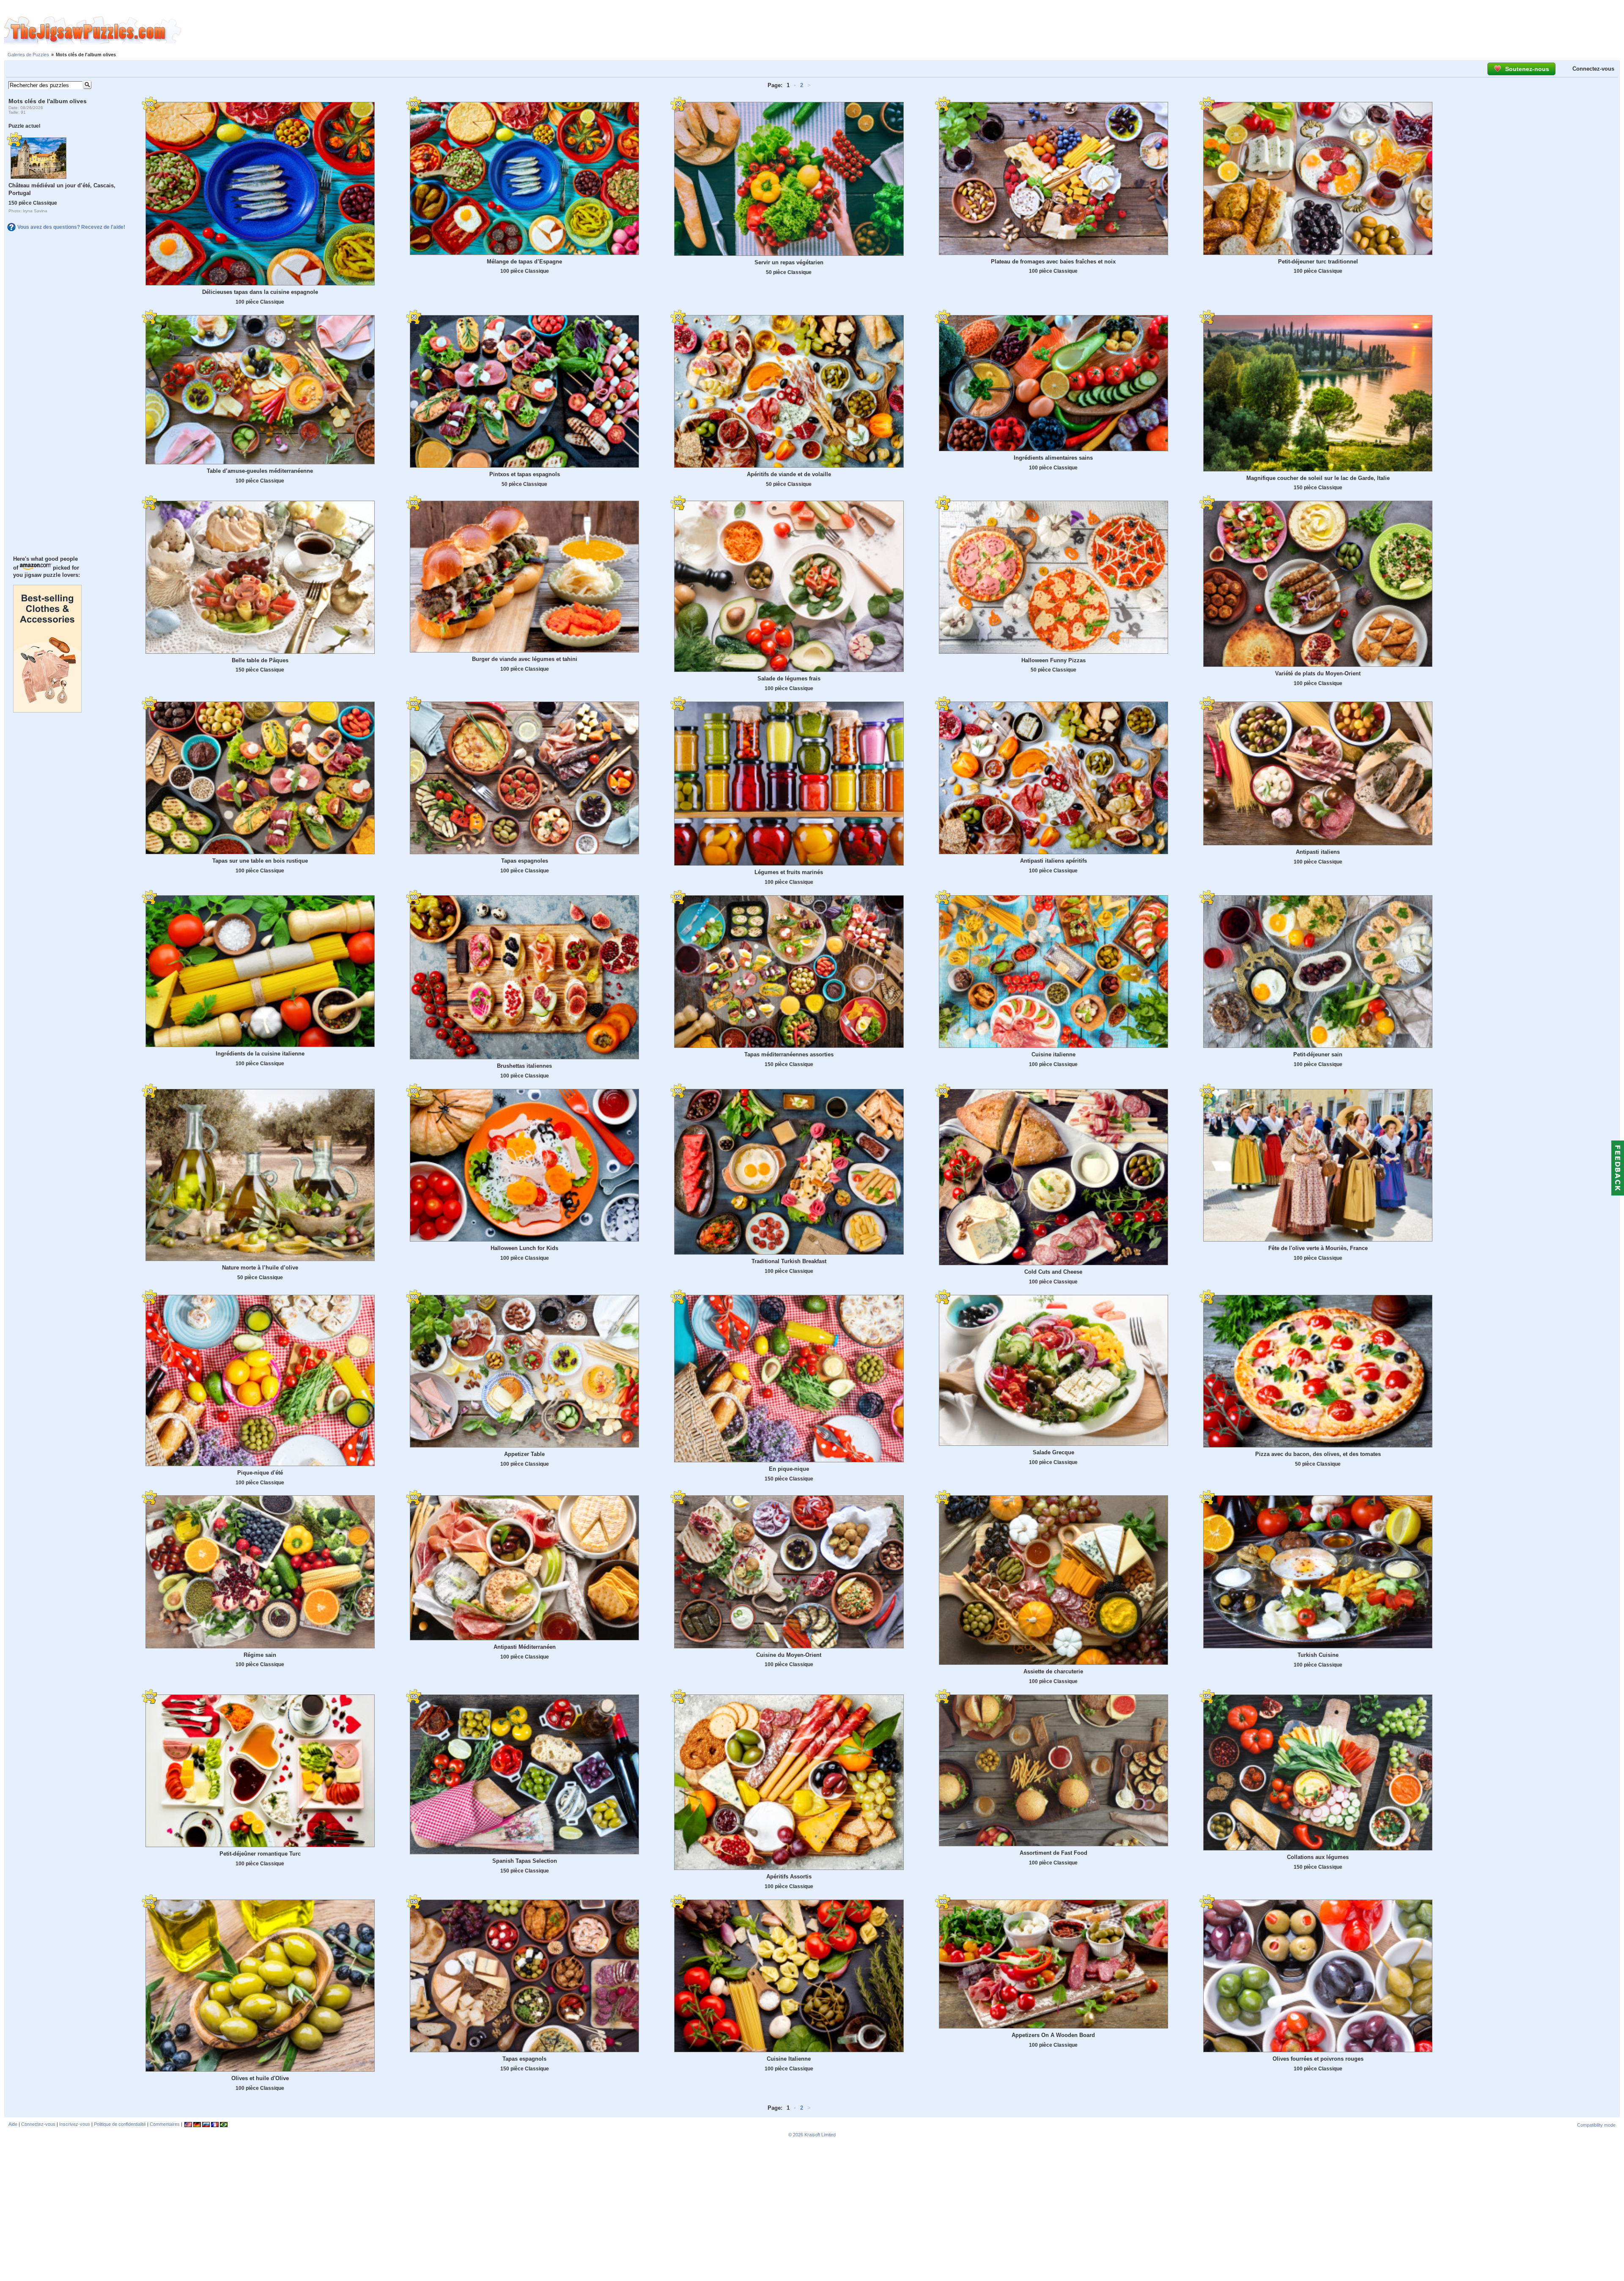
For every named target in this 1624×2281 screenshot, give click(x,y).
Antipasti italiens (1318, 852)
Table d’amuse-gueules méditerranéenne (260, 471)
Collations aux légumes (1318, 1857)
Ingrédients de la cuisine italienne (260, 1054)
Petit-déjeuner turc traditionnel (1318, 262)
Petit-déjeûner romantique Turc (260, 1854)
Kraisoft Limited (820, 2135)
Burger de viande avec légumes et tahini (525, 659)
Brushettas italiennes (524, 1066)
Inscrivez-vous (75, 2124)
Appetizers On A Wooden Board (1053, 2035)
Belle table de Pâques (260, 660)
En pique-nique (789, 1469)
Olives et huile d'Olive (260, 2078)
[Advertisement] (903, 31)
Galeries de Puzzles (28, 55)
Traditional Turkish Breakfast (789, 1261)
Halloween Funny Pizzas (1053, 660)
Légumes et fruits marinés (789, 872)
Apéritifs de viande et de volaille (789, 474)
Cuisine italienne (1053, 1054)
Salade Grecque (1053, 1452)
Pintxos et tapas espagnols (525, 474)
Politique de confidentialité (120, 2124)
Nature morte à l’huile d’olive (260, 1268)
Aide (13, 2124)
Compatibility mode (1596, 2125)
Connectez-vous (1593, 69)
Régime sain (260, 1655)
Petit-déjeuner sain (1318, 1054)
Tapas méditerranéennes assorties (789, 1054)
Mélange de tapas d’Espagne (524, 262)
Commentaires (165, 2124)
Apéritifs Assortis (789, 1877)
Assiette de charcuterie (1053, 1671)
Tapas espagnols (524, 2059)
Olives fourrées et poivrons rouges (1318, 2059)
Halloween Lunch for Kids (524, 1248)
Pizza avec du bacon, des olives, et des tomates (1318, 1454)
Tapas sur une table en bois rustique (260, 861)
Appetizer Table (524, 1454)
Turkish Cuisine (1318, 1655)
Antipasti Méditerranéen (525, 1647)
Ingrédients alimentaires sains (1053, 458)
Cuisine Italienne (789, 2059)
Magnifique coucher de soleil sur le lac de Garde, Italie (1318, 478)
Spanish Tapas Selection (525, 1861)
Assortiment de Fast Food (1053, 1853)
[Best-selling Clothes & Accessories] (47, 710)
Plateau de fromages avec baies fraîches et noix (1053, 262)
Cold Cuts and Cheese (1053, 1272)
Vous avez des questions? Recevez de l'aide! (71, 227)
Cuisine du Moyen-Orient (789, 1655)
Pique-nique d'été (260, 1473)
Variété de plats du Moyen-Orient (1318, 673)
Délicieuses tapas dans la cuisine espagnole (260, 292)
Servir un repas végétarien (789, 262)
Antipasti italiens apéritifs (1053, 861)
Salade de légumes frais (789, 679)
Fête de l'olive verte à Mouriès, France (1318, 1248)
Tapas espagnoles (525, 861)
